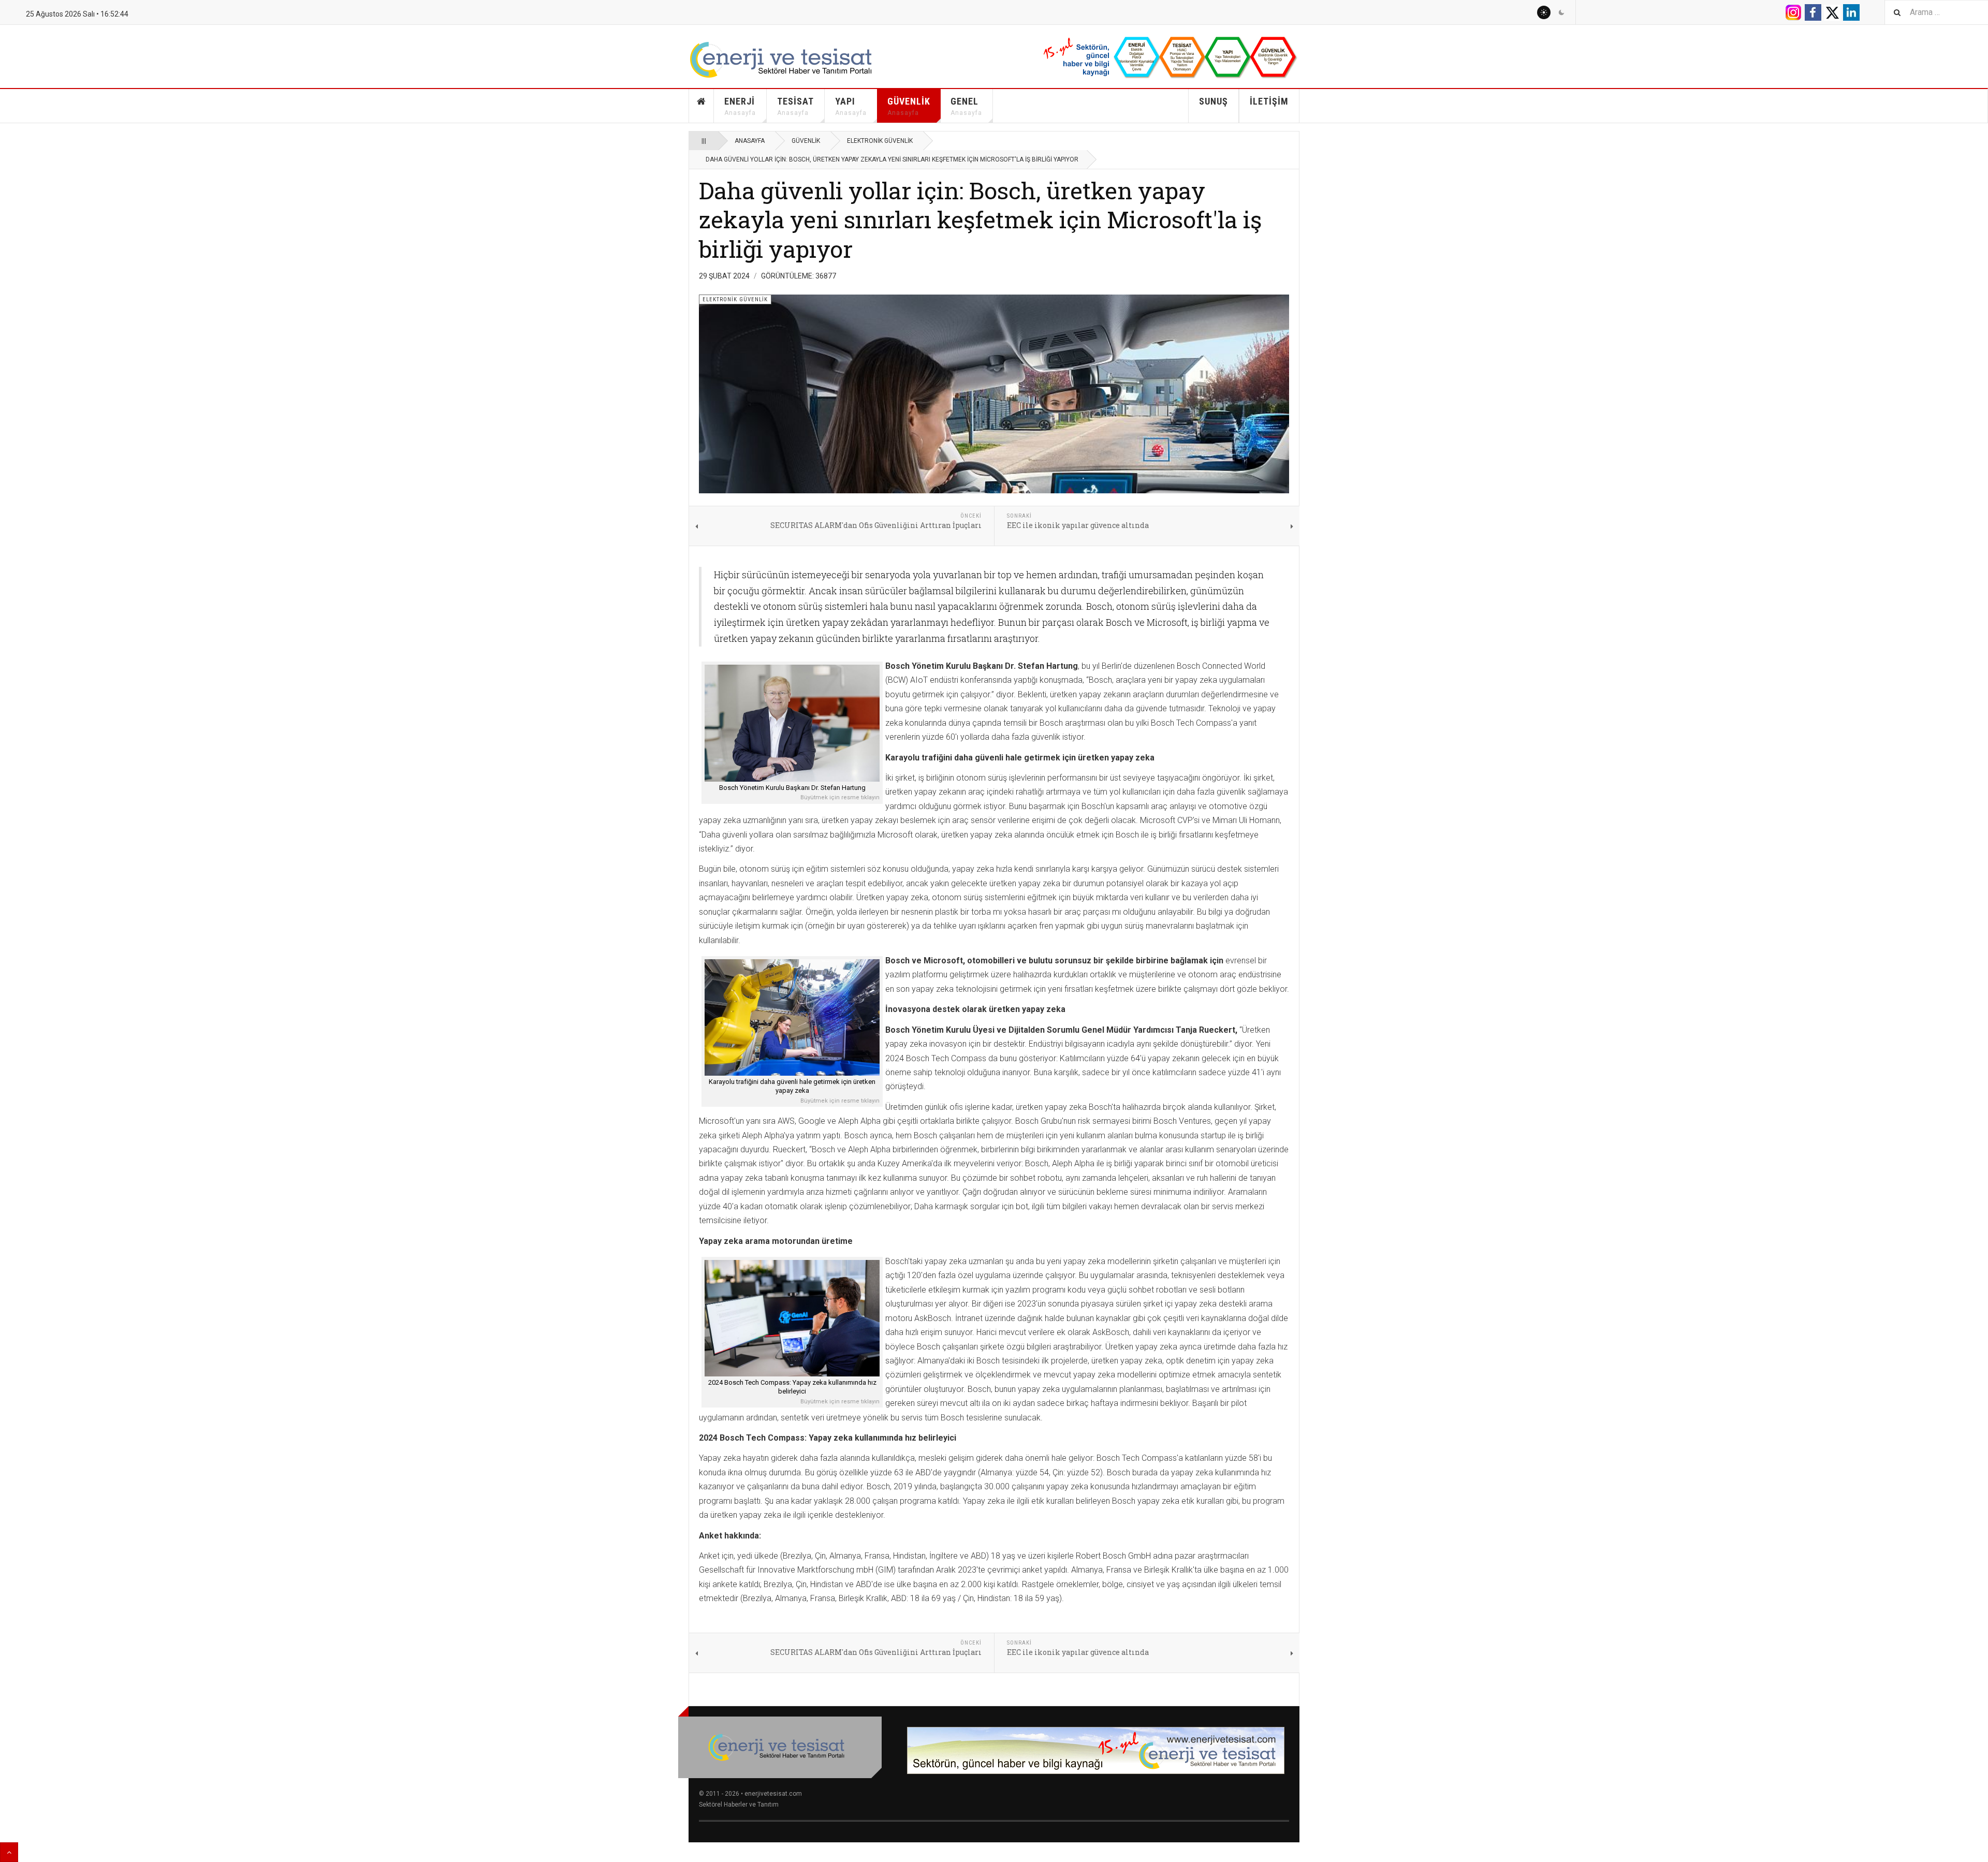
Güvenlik (909, 106)
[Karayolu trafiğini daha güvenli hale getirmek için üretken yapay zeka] (792, 1017)
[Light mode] (1544, 12)
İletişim (1269, 101)
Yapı (851, 106)
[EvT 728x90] (1096, 1750)
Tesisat (795, 106)
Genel (966, 106)
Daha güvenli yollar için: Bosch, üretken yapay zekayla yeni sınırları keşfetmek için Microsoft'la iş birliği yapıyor (980, 219)
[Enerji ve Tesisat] (792, 60)
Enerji (740, 106)
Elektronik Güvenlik (880, 141)
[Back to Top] (9, 1852)
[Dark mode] (1561, 12)
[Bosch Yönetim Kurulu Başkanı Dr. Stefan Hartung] (792, 723)
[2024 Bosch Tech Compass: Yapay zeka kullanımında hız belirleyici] (792, 1318)
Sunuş (1214, 101)
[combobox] (1936, 12)
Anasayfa (701, 106)
